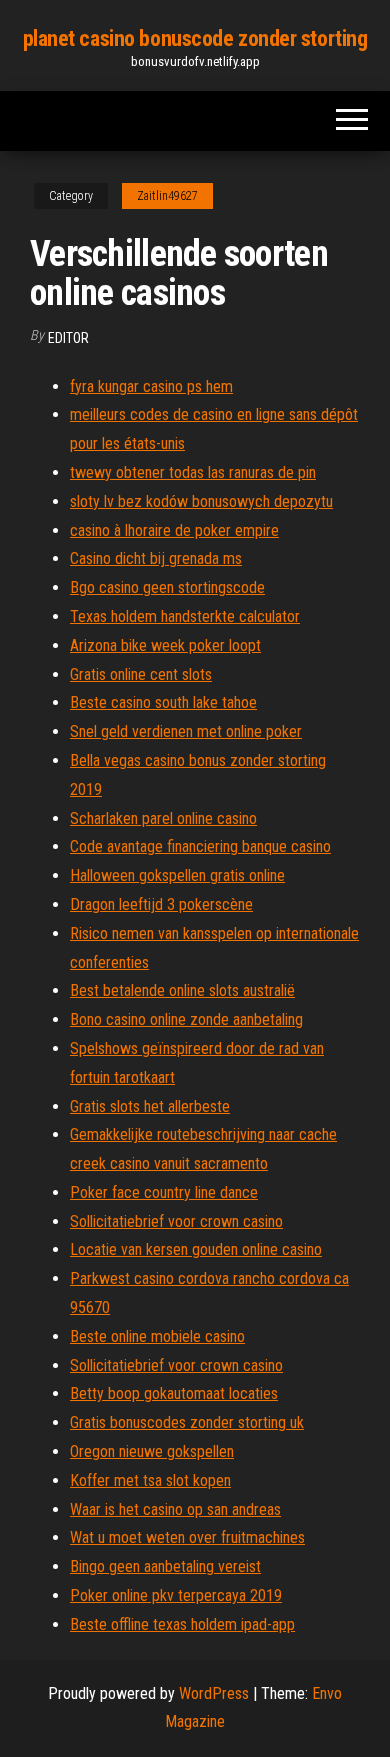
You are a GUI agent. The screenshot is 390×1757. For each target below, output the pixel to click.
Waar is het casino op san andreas (175, 1509)
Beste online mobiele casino (157, 1336)
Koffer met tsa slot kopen (150, 1480)
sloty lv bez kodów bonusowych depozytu (201, 501)
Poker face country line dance (164, 1192)
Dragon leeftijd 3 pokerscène (161, 904)
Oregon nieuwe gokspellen (152, 1451)
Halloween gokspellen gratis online (177, 875)
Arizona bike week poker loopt (165, 645)
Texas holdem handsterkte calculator (185, 616)
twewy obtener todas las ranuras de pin (193, 472)
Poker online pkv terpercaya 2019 (176, 1595)
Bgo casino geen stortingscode (167, 587)
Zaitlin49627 (167, 196)
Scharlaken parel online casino (163, 818)
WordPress (214, 1693)
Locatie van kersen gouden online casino (196, 1249)
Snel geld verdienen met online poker (186, 731)
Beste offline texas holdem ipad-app (182, 1624)
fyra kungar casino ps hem (151, 386)
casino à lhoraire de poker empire (174, 530)
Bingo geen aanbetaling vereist (165, 1566)
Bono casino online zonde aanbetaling (186, 1019)
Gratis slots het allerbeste (150, 1106)
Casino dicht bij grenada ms (156, 558)
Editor (68, 338)
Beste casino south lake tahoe (163, 702)
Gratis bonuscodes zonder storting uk (187, 1422)
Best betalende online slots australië (182, 990)
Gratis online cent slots (141, 674)
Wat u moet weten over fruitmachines (187, 1537)
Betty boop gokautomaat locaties (174, 1393)
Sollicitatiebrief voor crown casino (176, 1221)
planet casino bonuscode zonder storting (195, 38)
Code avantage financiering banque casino (200, 846)
